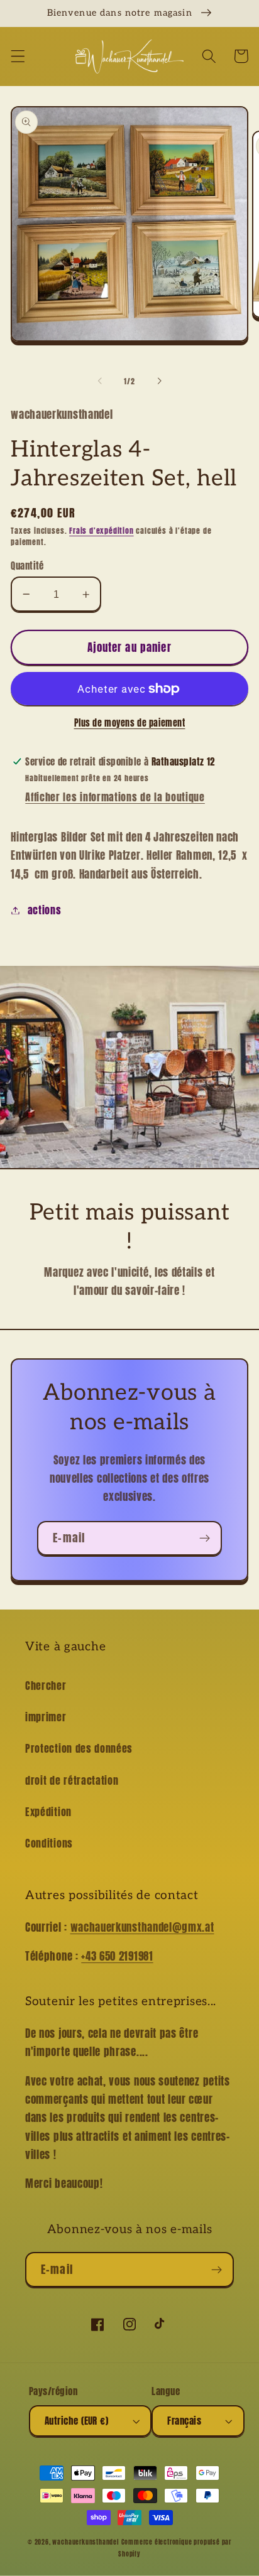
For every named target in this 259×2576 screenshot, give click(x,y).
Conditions (49, 1843)
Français (184, 2421)
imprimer (46, 1717)
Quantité (27, 566)
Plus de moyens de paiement (130, 723)
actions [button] (44, 910)
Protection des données (79, 1748)
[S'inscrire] (205, 1539)
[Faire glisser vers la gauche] (100, 381)
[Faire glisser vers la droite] (159, 381)
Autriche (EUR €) (76, 2421)
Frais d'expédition (102, 531)
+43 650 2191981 (117, 1956)
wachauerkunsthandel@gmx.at (142, 1927)
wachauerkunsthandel (85, 2542)
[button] (18, 56)
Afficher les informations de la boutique (115, 797)
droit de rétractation (72, 1780)
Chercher (46, 1686)
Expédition (48, 1812)
